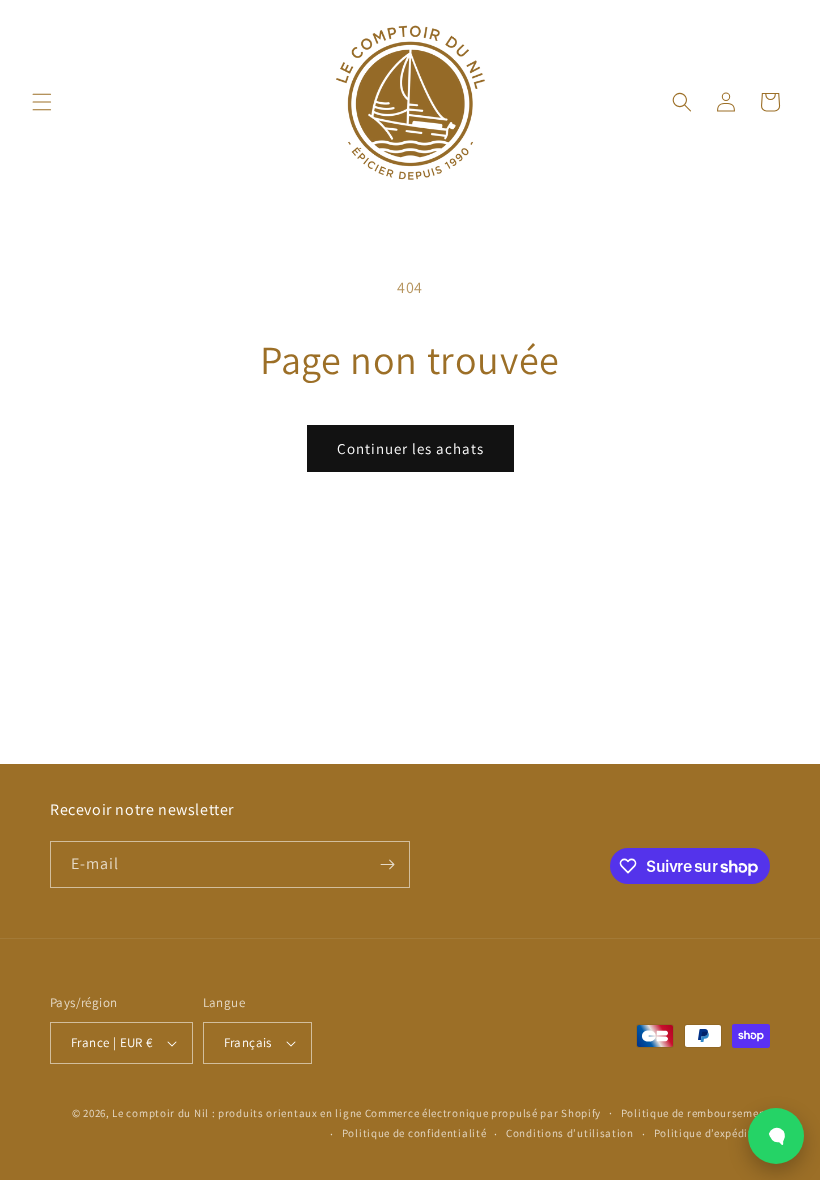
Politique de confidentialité (414, 1133)
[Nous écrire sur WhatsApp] (776, 1136)
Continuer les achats (410, 448)
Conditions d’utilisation (570, 1133)
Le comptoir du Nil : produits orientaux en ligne (238, 1113)
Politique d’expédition (712, 1133)
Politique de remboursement (695, 1113)
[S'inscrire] (387, 864)
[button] (42, 102)
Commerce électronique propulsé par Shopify (483, 1113)
